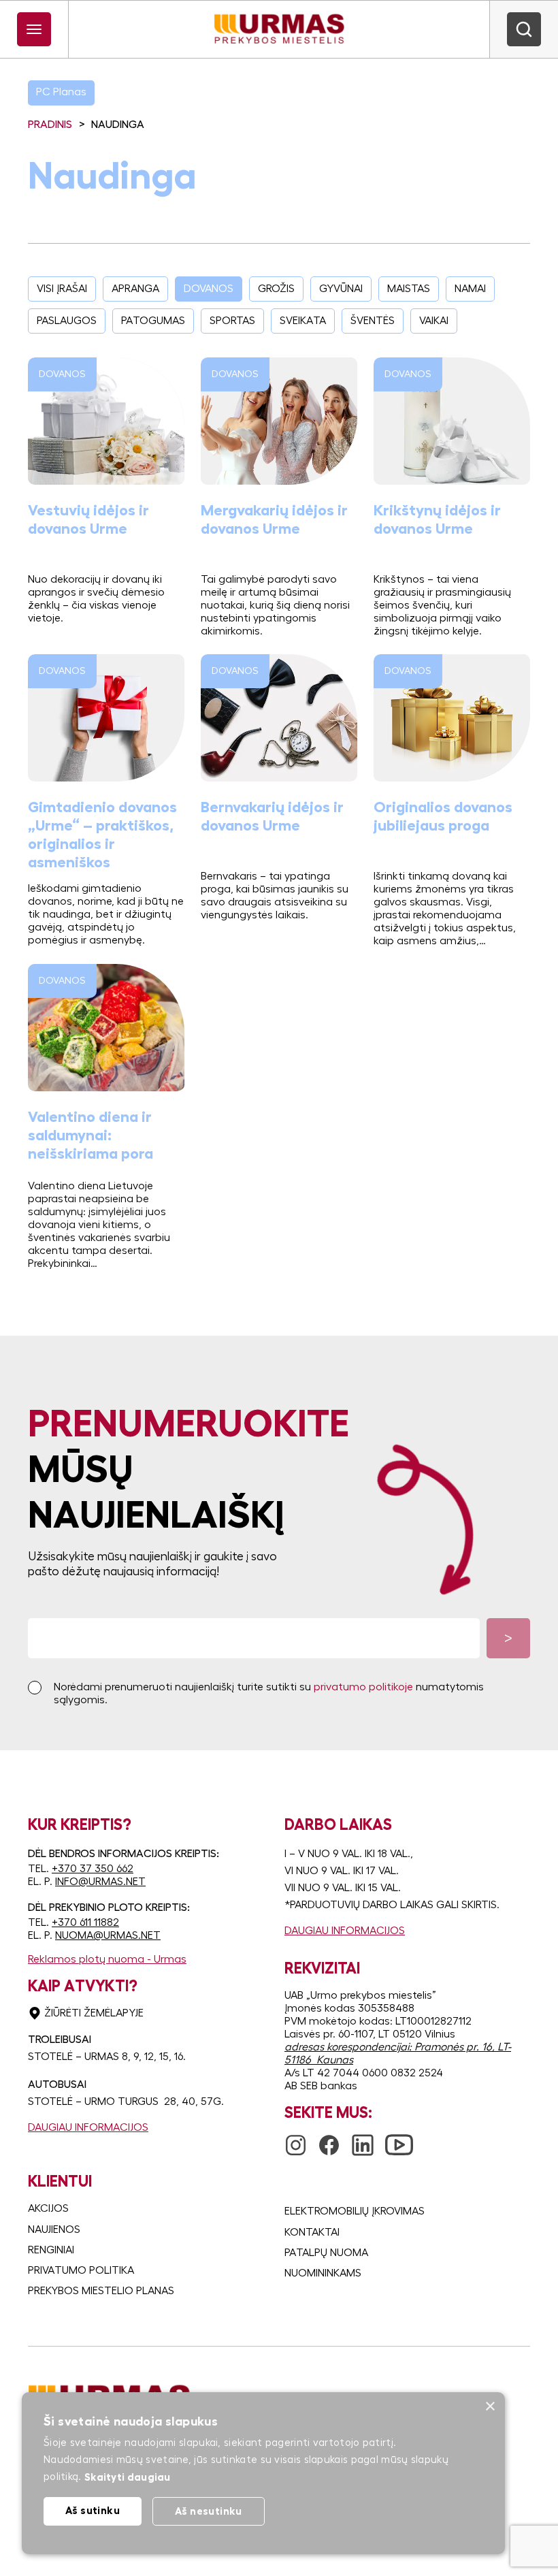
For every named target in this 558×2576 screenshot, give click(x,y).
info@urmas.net (100, 1882)
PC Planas (61, 92)
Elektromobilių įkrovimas (355, 2211)
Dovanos (209, 289)
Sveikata (303, 321)
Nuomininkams (323, 2273)
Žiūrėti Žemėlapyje (94, 2013)
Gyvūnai (341, 289)
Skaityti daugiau (128, 2477)
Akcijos (48, 2208)
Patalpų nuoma (326, 2253)
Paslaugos (67, 321)
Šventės (373, 321)
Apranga (135, 289)
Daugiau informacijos (88, 2127)
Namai (470, 289)
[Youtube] (399, 2137)
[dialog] (263, 2473)
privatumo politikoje (363, 1687)
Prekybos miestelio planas (101, 2291)
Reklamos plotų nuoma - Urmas (107, 1959)
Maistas (409, 289)
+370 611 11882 (85, 1922)
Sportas (232, 321)
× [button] (490, 2407)
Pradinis (50, 125)
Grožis (276, 289)
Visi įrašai (62, 289)
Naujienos (54, 2229)
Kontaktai (312, 2232)
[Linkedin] (363, 2140)
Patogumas (153, 321)
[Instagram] (296, 2140)
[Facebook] (329, 2140)
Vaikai (434, 321)
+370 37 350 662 (93, 1869)
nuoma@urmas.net (108, 1935)
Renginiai (51, 2250)
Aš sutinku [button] (93, 2510)
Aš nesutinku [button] (209, 2511)
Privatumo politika (81, 2270)
